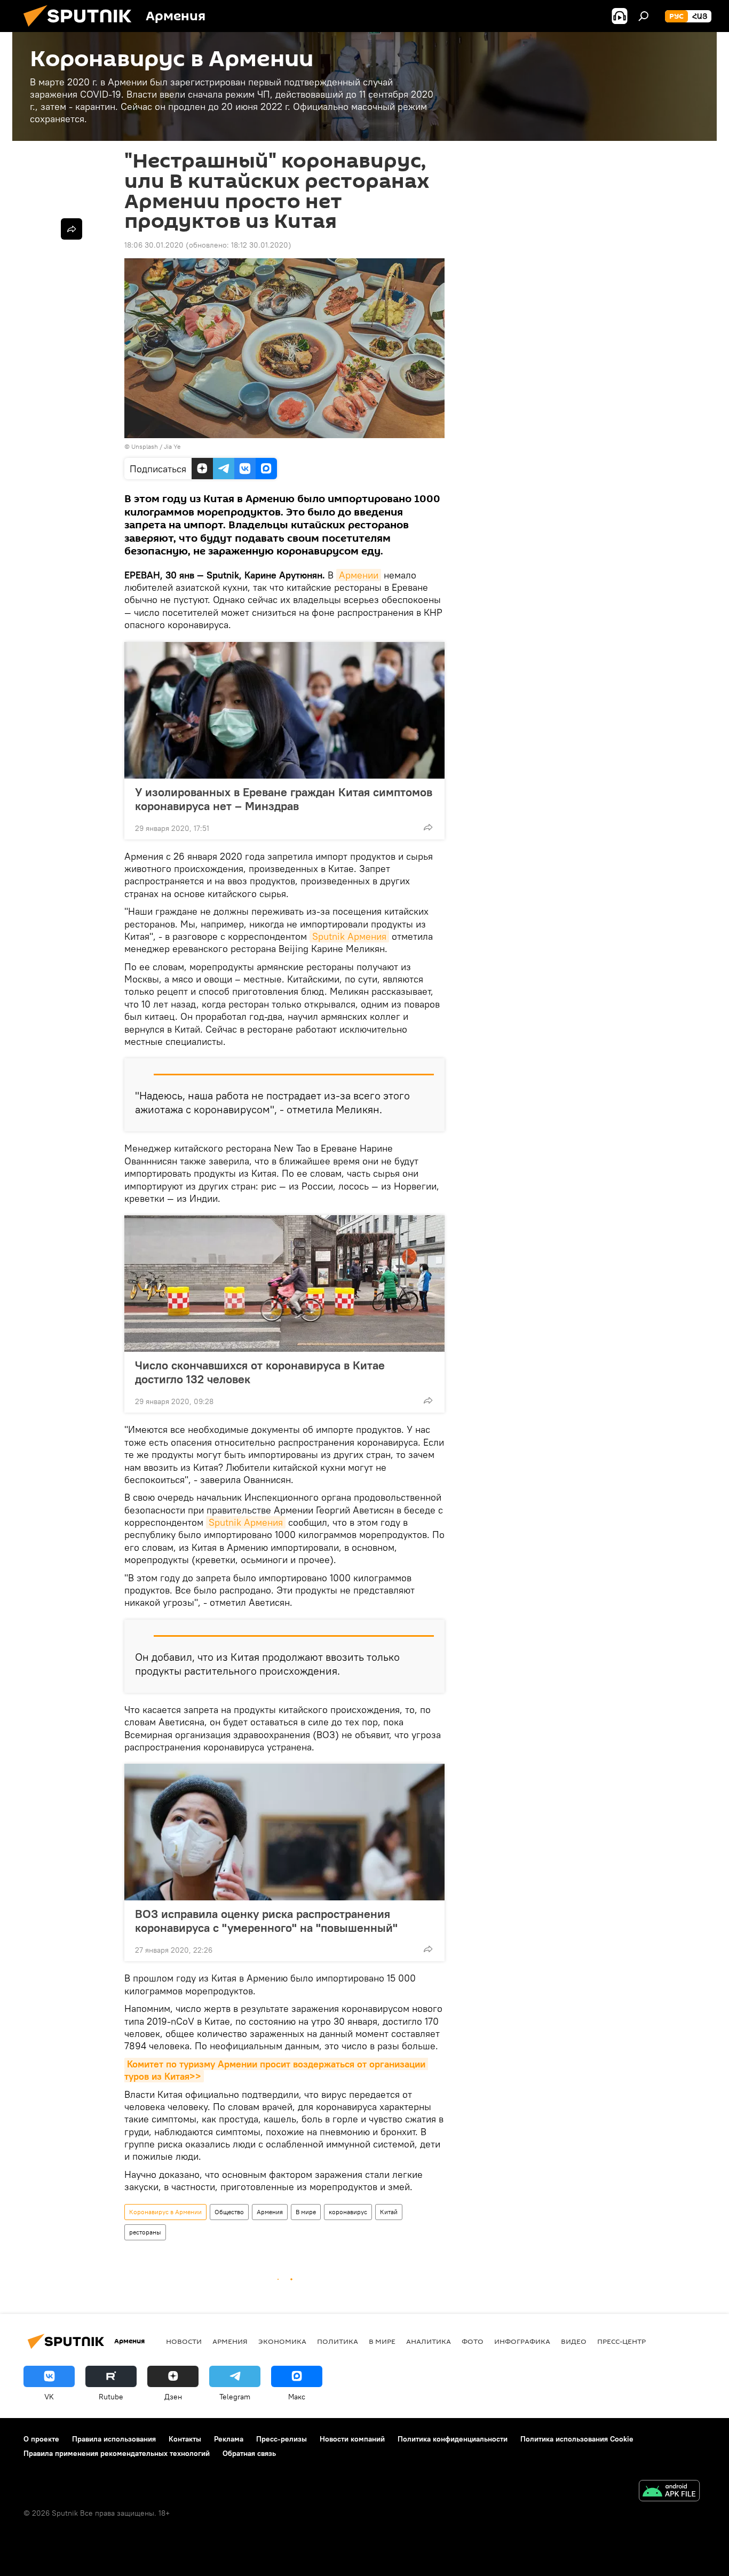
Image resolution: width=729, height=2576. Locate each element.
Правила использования (114, 2439)
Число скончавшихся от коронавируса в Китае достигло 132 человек (260, 1372)
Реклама (229, 2439)
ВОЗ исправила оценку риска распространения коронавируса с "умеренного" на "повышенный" (266, 1921)
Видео (574, 2341)
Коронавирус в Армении (165, 2212)
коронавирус (348, 2212)
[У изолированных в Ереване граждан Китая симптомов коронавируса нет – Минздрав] (284, 710)
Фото (473, 2341)
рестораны (145, 2232)
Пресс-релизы (282, 2439)
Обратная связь (249, 2453)
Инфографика (522, 2341)
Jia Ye (172, 446)
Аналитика (429, 2341)
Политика (338, 2341)
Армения (270, 2212)
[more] (428, 827)
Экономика (282, 2341)
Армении (359, 575)
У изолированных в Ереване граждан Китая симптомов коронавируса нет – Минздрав (284, 799)
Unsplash (145, 446)
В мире (306, 2212)
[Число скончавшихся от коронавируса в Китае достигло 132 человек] (284, 1283)
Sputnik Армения (349, 936)
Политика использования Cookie (577, 2439)
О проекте (41, 2439)
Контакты (185, 2439)
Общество (229, 2212)
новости (184, 2341)
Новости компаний (352, 2439)
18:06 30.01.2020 (154, 245)
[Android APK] (669, 2492)
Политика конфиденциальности (453, 2439)
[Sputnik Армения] (82, 29)
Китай (389, 2212)
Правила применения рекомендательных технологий (117, 2453)
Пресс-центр (621, 2341)
